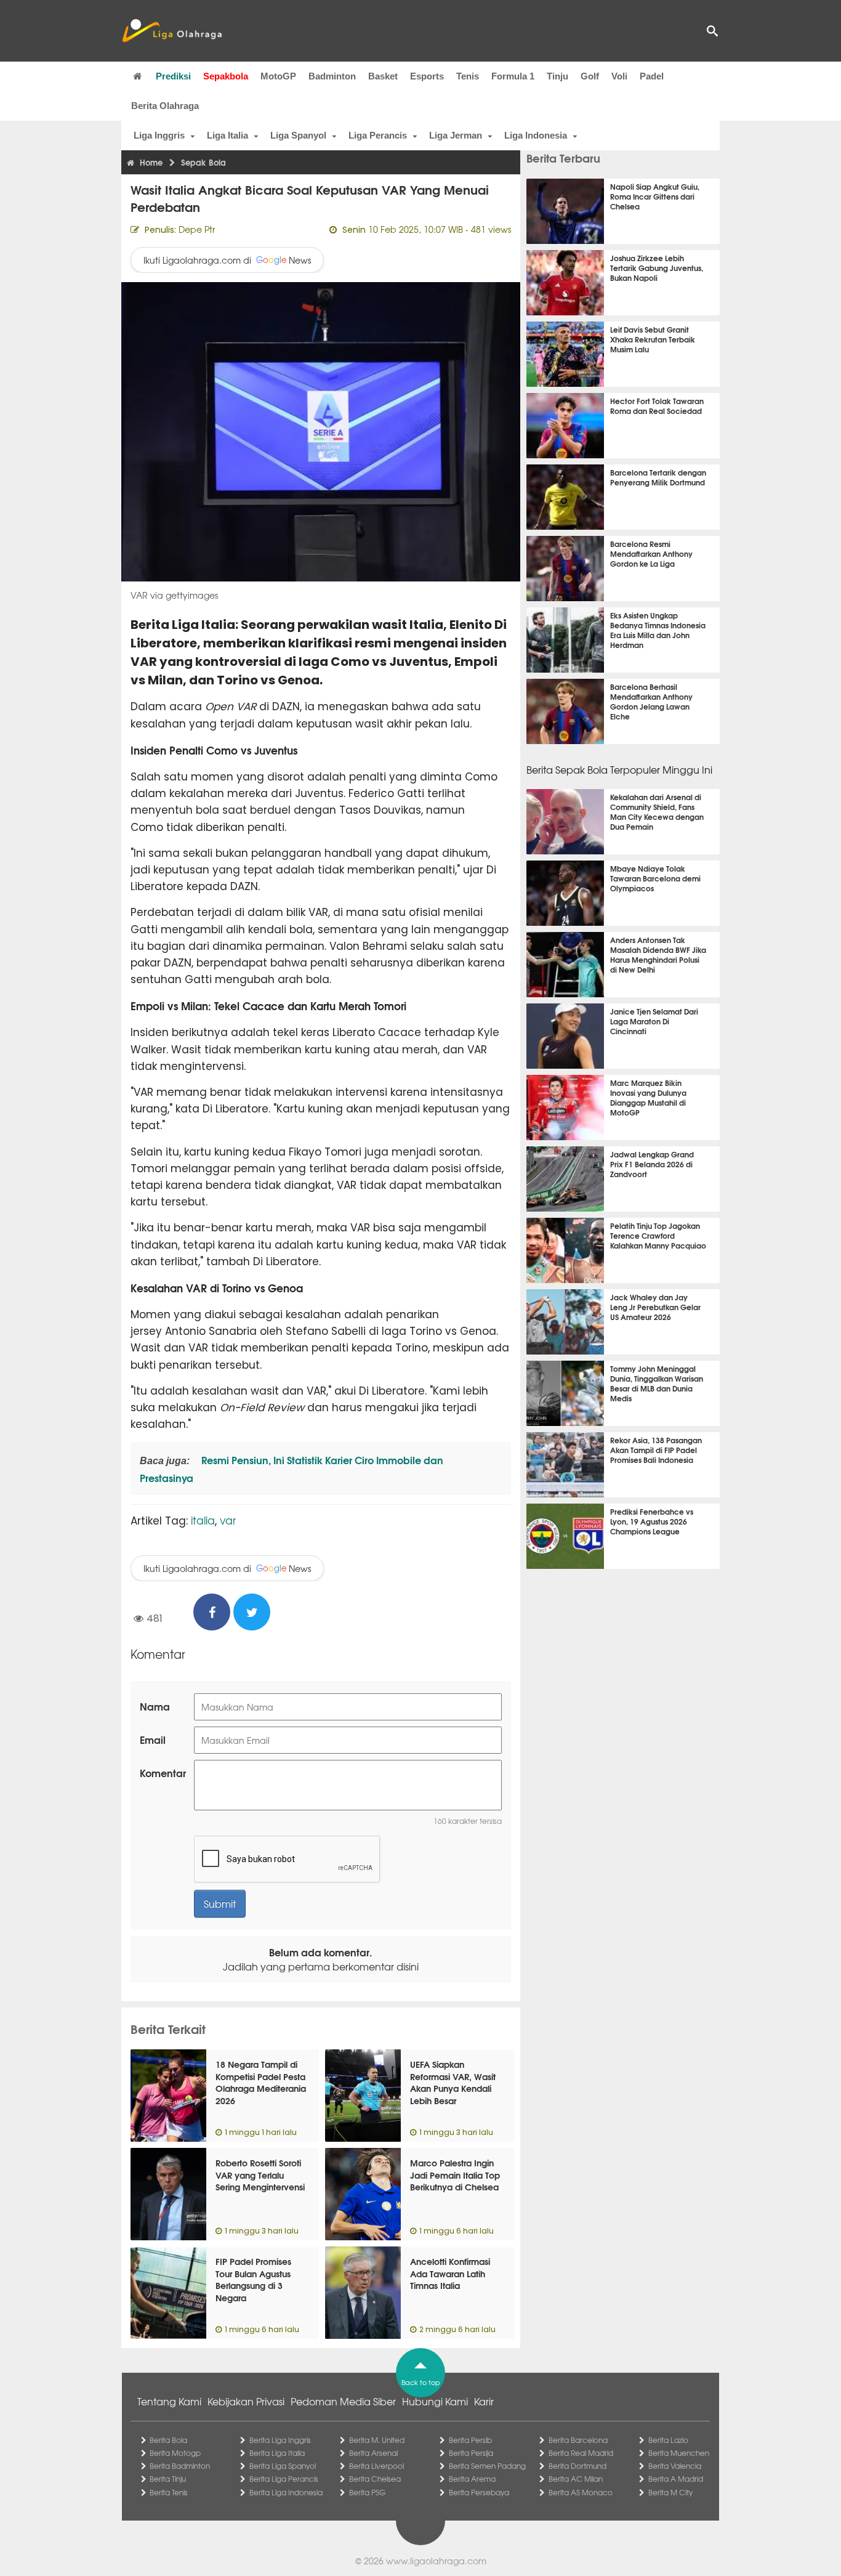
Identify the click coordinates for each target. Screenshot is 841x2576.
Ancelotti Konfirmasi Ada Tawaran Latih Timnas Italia (450, 2273)
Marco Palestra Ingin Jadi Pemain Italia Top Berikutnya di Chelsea (455, 2175)
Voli (619, 76)
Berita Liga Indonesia (286, 2492)
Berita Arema (472, 2479)
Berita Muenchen (679, 2453)
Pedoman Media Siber (343, 2401)
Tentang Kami (169, 2401)
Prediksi (173, 76)
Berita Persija (471, 2453)
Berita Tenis (169, 2492)
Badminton (332, 76)
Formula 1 (513, 76)
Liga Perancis (378, 135)
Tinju (557, 76)
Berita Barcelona (578, 2440)
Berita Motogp (175, 2453)
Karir (484, 2401)
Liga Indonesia (536, 135)
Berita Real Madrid (581, 2453)
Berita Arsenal (373, 2453)
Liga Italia (227, 135)
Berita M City (670, 2492)
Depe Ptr (197, 229)
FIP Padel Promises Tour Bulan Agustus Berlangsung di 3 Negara (253, 2279)
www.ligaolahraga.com (436, 2561)
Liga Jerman (456, 135)
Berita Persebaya (479, 2492)
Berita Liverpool (376, 2466)
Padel (652, 76)
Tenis (468, 76)
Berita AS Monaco (581, 2492)
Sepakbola (226, 76)
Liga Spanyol (298, 135)
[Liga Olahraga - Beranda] (172, 31)
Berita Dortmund (577, 2466)
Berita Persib (470, 2440)
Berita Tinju (168, 2479)
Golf (590, 76)
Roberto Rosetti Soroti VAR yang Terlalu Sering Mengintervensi (260, 2175)
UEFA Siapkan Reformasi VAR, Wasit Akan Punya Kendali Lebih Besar (453, 2082)
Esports (427, 76)
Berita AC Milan (576, 2479)
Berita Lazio (668, 2440)
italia (203, 1520)
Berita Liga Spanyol (283, 2466)
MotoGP (278, 76)
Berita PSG (367, 2492)
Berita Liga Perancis (284, 2479)
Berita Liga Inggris (280, 2440)
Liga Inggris (159, 135)
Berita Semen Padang (487, 2466)
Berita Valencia (675, 2466)
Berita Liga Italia (277, 2453)
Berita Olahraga (165, 106)
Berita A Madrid (676, 2479)
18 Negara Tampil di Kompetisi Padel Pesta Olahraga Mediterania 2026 (261, 2082)
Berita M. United (377, 2440)
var (228, 1520)
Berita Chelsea (375, 2479)
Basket (383, 76)
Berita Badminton (180, 2466)
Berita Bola (168, 2440)
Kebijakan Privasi (246, 2401)
